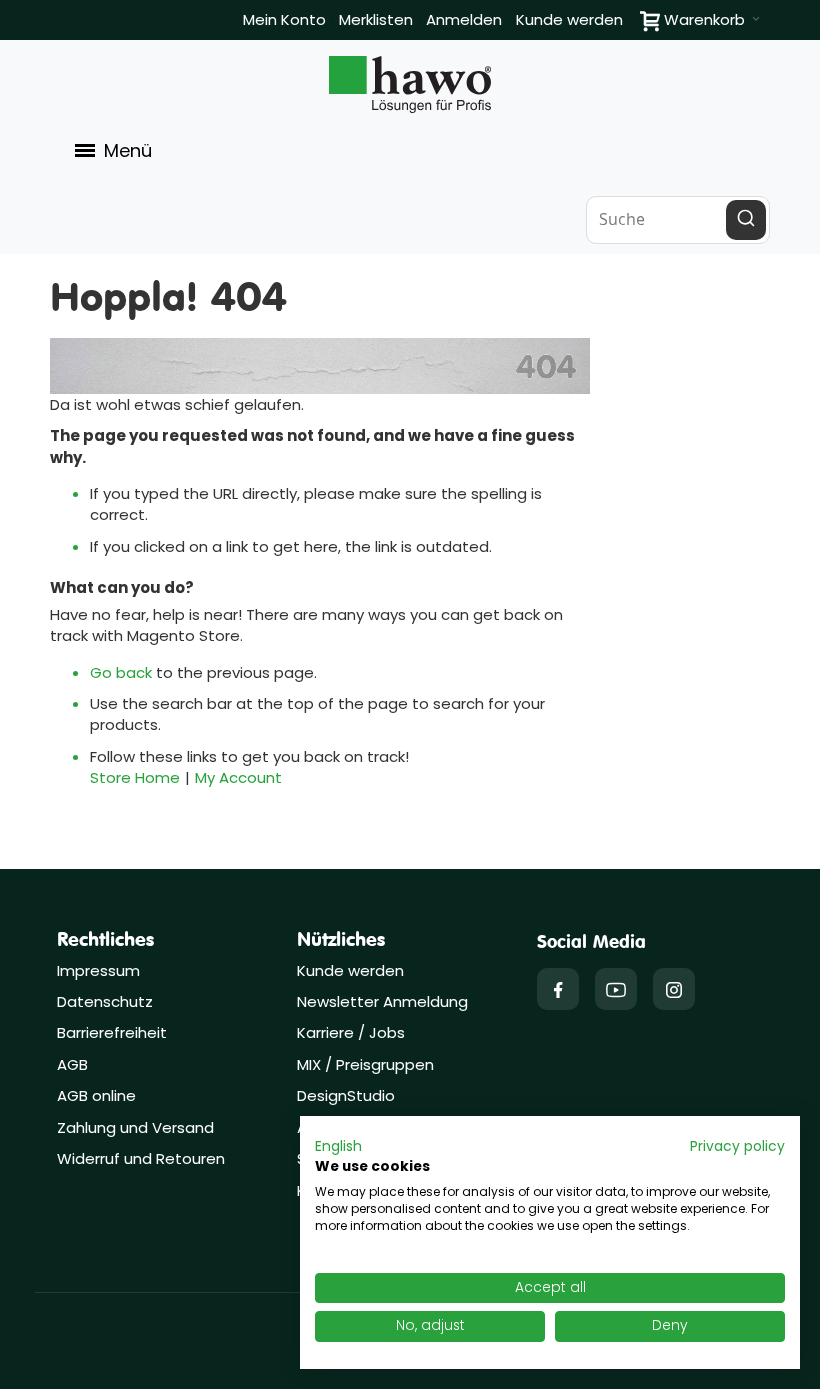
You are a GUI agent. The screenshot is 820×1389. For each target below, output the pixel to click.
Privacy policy (737, 1146)
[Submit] (746, 220)
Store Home (135, 777)
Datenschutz (105, 1001)
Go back (121, 672)
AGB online (96, 1095)
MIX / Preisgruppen (365, 1064)
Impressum (98, 970)
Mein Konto (284, 19)
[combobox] (678, 220)
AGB (72, 1064)
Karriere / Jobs (353, 1032)
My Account (238, 777)
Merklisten (376, 19)
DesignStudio (346, 1095)
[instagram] (674, 989)
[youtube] (616, 989)
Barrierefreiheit (112, 1032)
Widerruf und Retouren (141, 1158)
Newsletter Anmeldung (382, 1001)
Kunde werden (569, 19)
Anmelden (464, 19)
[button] (338, 1147)
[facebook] (558, 989)
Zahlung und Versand (135, 1127)
